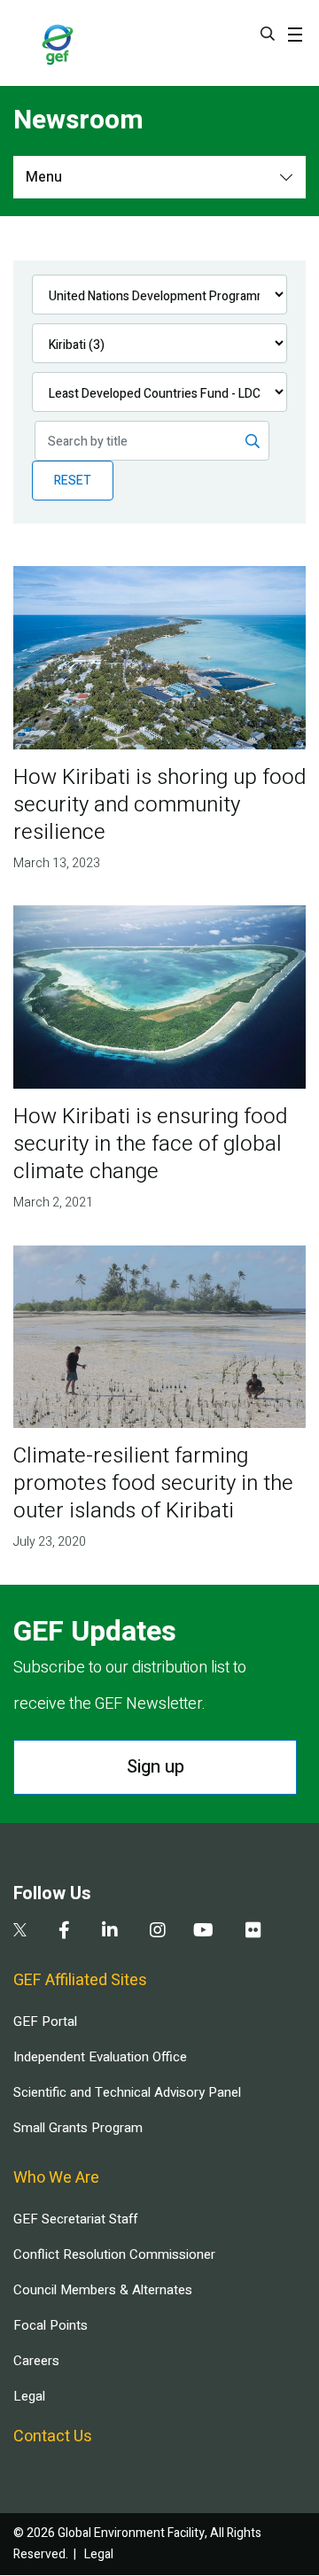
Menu (44, 177)
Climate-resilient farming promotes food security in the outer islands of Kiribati (153, 1483)
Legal (29, 2396)
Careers (36, 2361)
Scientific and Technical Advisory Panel (127, 2092)
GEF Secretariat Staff (75, 2219)
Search (268, 34)
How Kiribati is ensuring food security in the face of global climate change (150, 1144)
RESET (73, 481)
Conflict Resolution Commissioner (114, 2254)
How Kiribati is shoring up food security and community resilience (159, 805)
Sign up (156, 1767)
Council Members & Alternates (103, 2290)
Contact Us (53, 2436)
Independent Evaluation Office (100, 2057)
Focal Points (51, 2325)
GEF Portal (45, 2021)
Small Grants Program (78, 2128)
